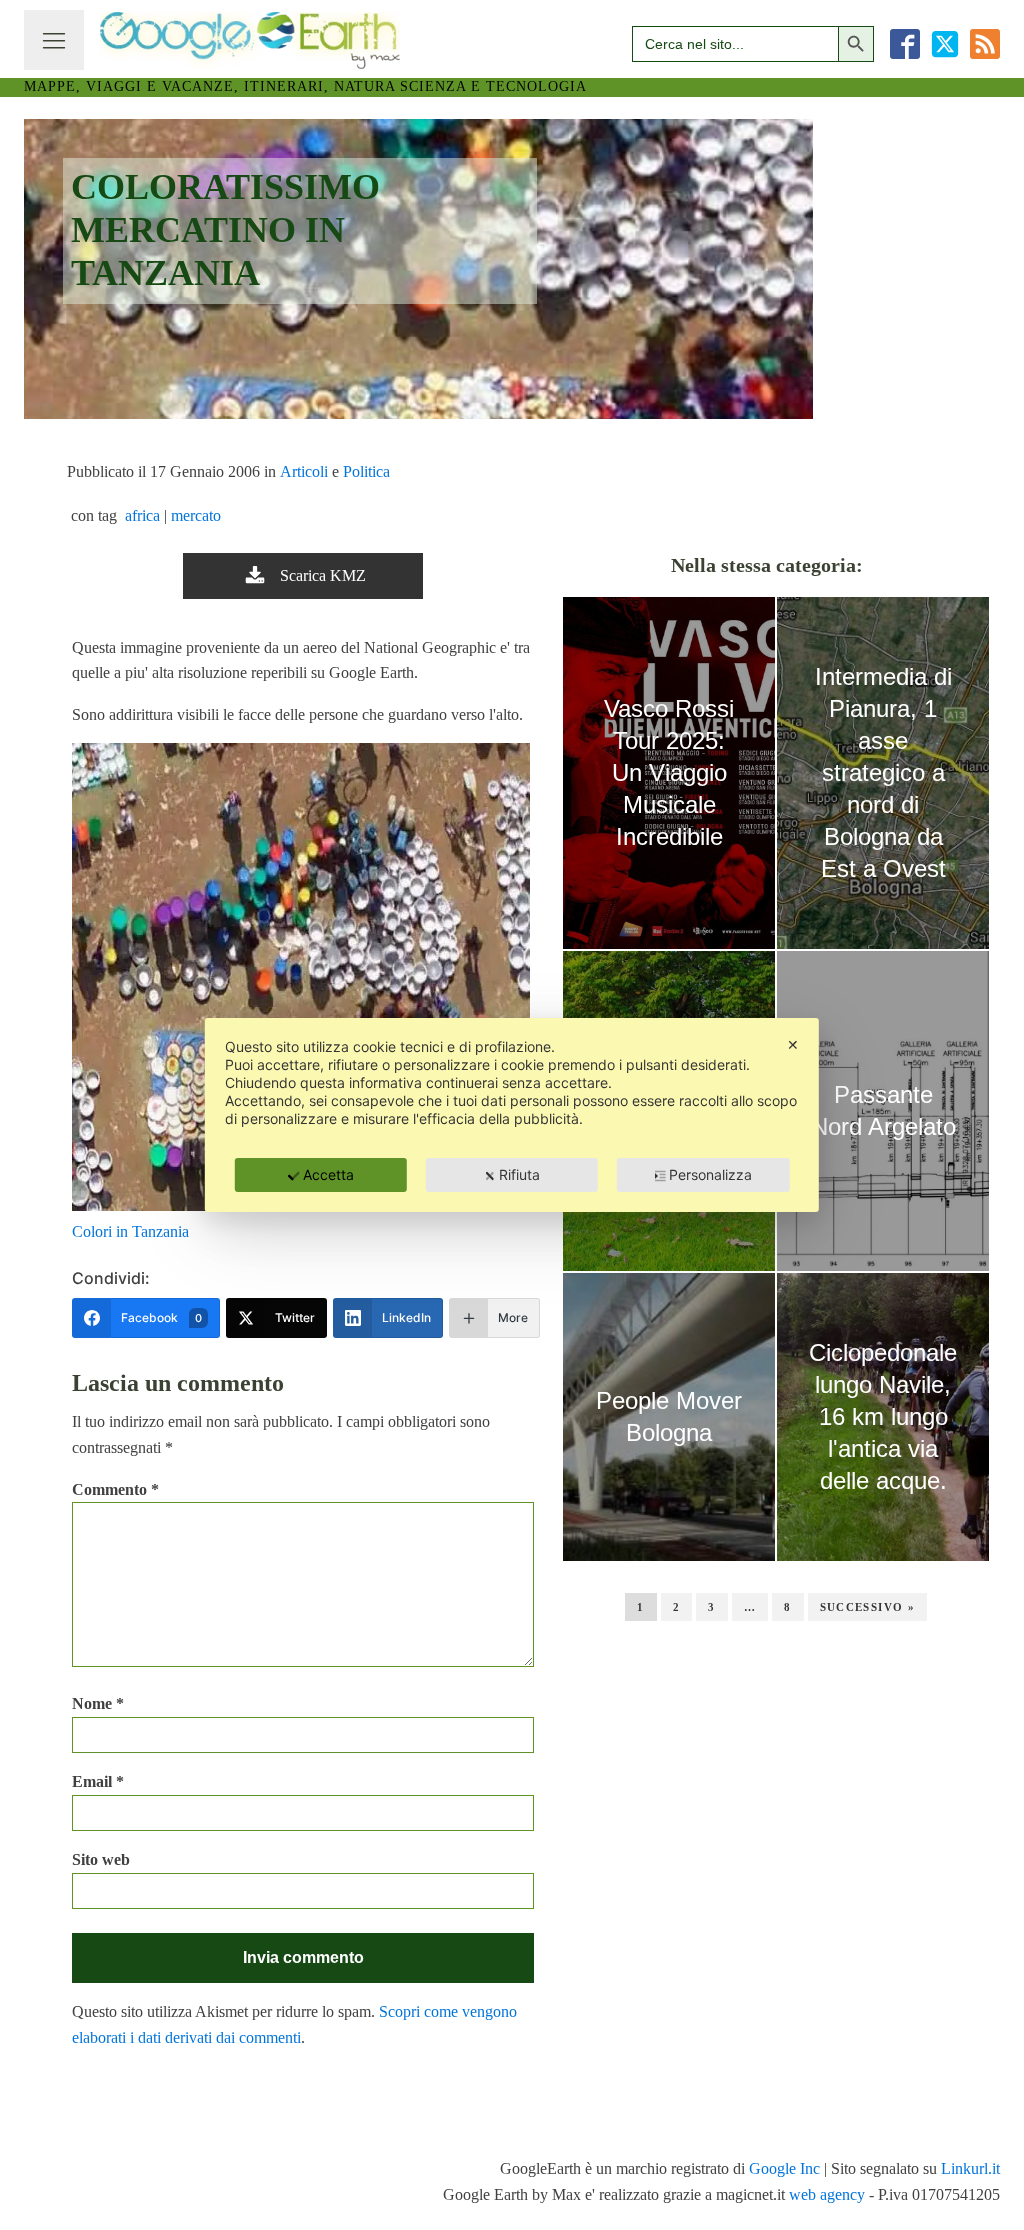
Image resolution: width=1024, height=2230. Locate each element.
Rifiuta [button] (519, 1174)
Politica (366, 471)
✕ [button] (793, 1044)
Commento (115, 1489)
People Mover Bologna (669, 1416)
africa (142, 515)
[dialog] (512, 1115)
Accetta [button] (328, 1174)
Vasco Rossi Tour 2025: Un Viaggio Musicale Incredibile (669, 772)
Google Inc (784, 2168)
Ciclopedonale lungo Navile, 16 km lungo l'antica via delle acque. (883, 1416)
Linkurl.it (970, 2168)
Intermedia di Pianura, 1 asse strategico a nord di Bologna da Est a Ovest (883, 772)
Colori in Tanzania (130, 1231)
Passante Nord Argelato (883, 1110)
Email (98, 1781)
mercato (196, 515)
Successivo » (868, 1607)
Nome (98, 1703)
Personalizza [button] (710, 1174)
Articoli (304, 471)
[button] (303, 576)
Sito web (101, 1859)
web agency (827, 2194)
